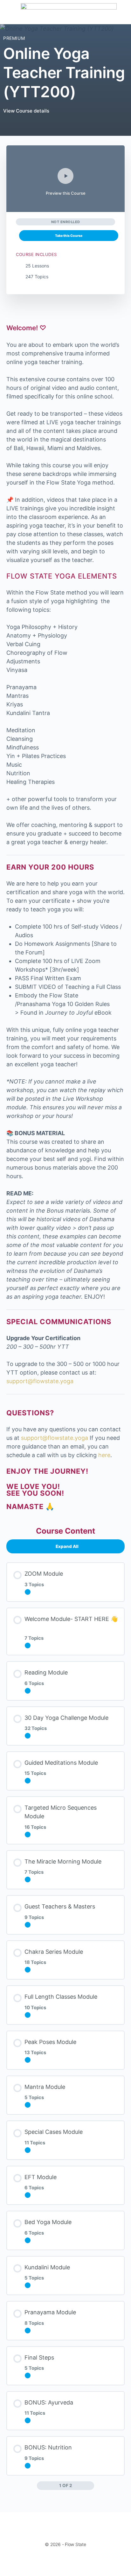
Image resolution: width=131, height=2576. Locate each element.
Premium (14, 38)
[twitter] (74, 2561)
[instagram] (63, 2561)
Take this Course (69, 236)
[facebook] (52, 2561)
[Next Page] (90, 2486)
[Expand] (28, 1592)
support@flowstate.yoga (40, 1381)
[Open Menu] (10, 12)
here (104, 1455)
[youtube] (86, 2561)
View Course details (27, 111)
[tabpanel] (65, 917)
